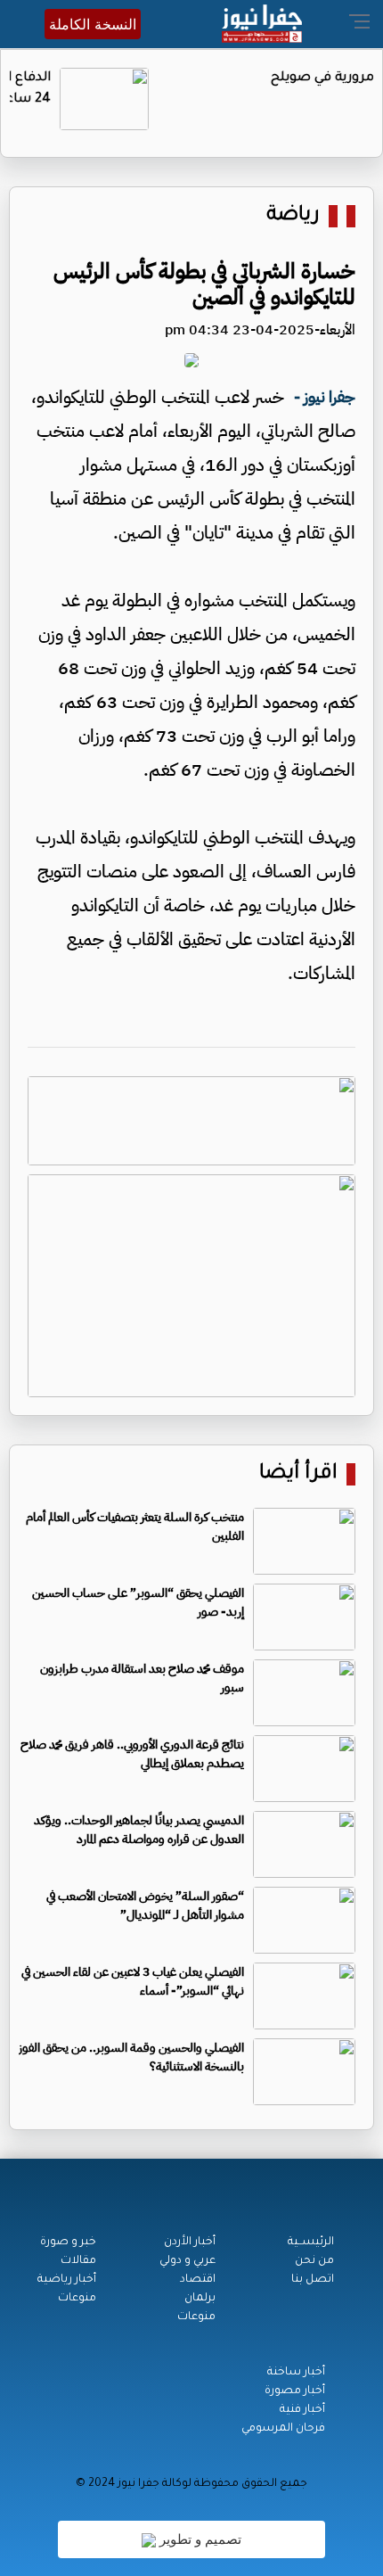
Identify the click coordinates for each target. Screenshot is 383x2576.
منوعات (196, 2317)
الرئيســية (311, 2243)
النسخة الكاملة (93, 24)
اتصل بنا (313, 2280)
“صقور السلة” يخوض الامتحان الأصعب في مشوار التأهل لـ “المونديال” (145, 1905)
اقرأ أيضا (298, 1474)
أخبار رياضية (67, 2280)
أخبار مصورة (295, 2391)
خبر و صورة (68, 2243)
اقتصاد (198, 2280)
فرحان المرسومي (283, 2429)
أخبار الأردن (190, 2243)
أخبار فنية (302, 2410)
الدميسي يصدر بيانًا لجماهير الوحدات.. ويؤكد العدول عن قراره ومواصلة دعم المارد (139, 1830)
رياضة (293, 216)
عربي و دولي (187, 2261)
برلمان (200, 2299)
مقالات (78, 2261)
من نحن (314, 2261)
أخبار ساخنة (296, 2373)
